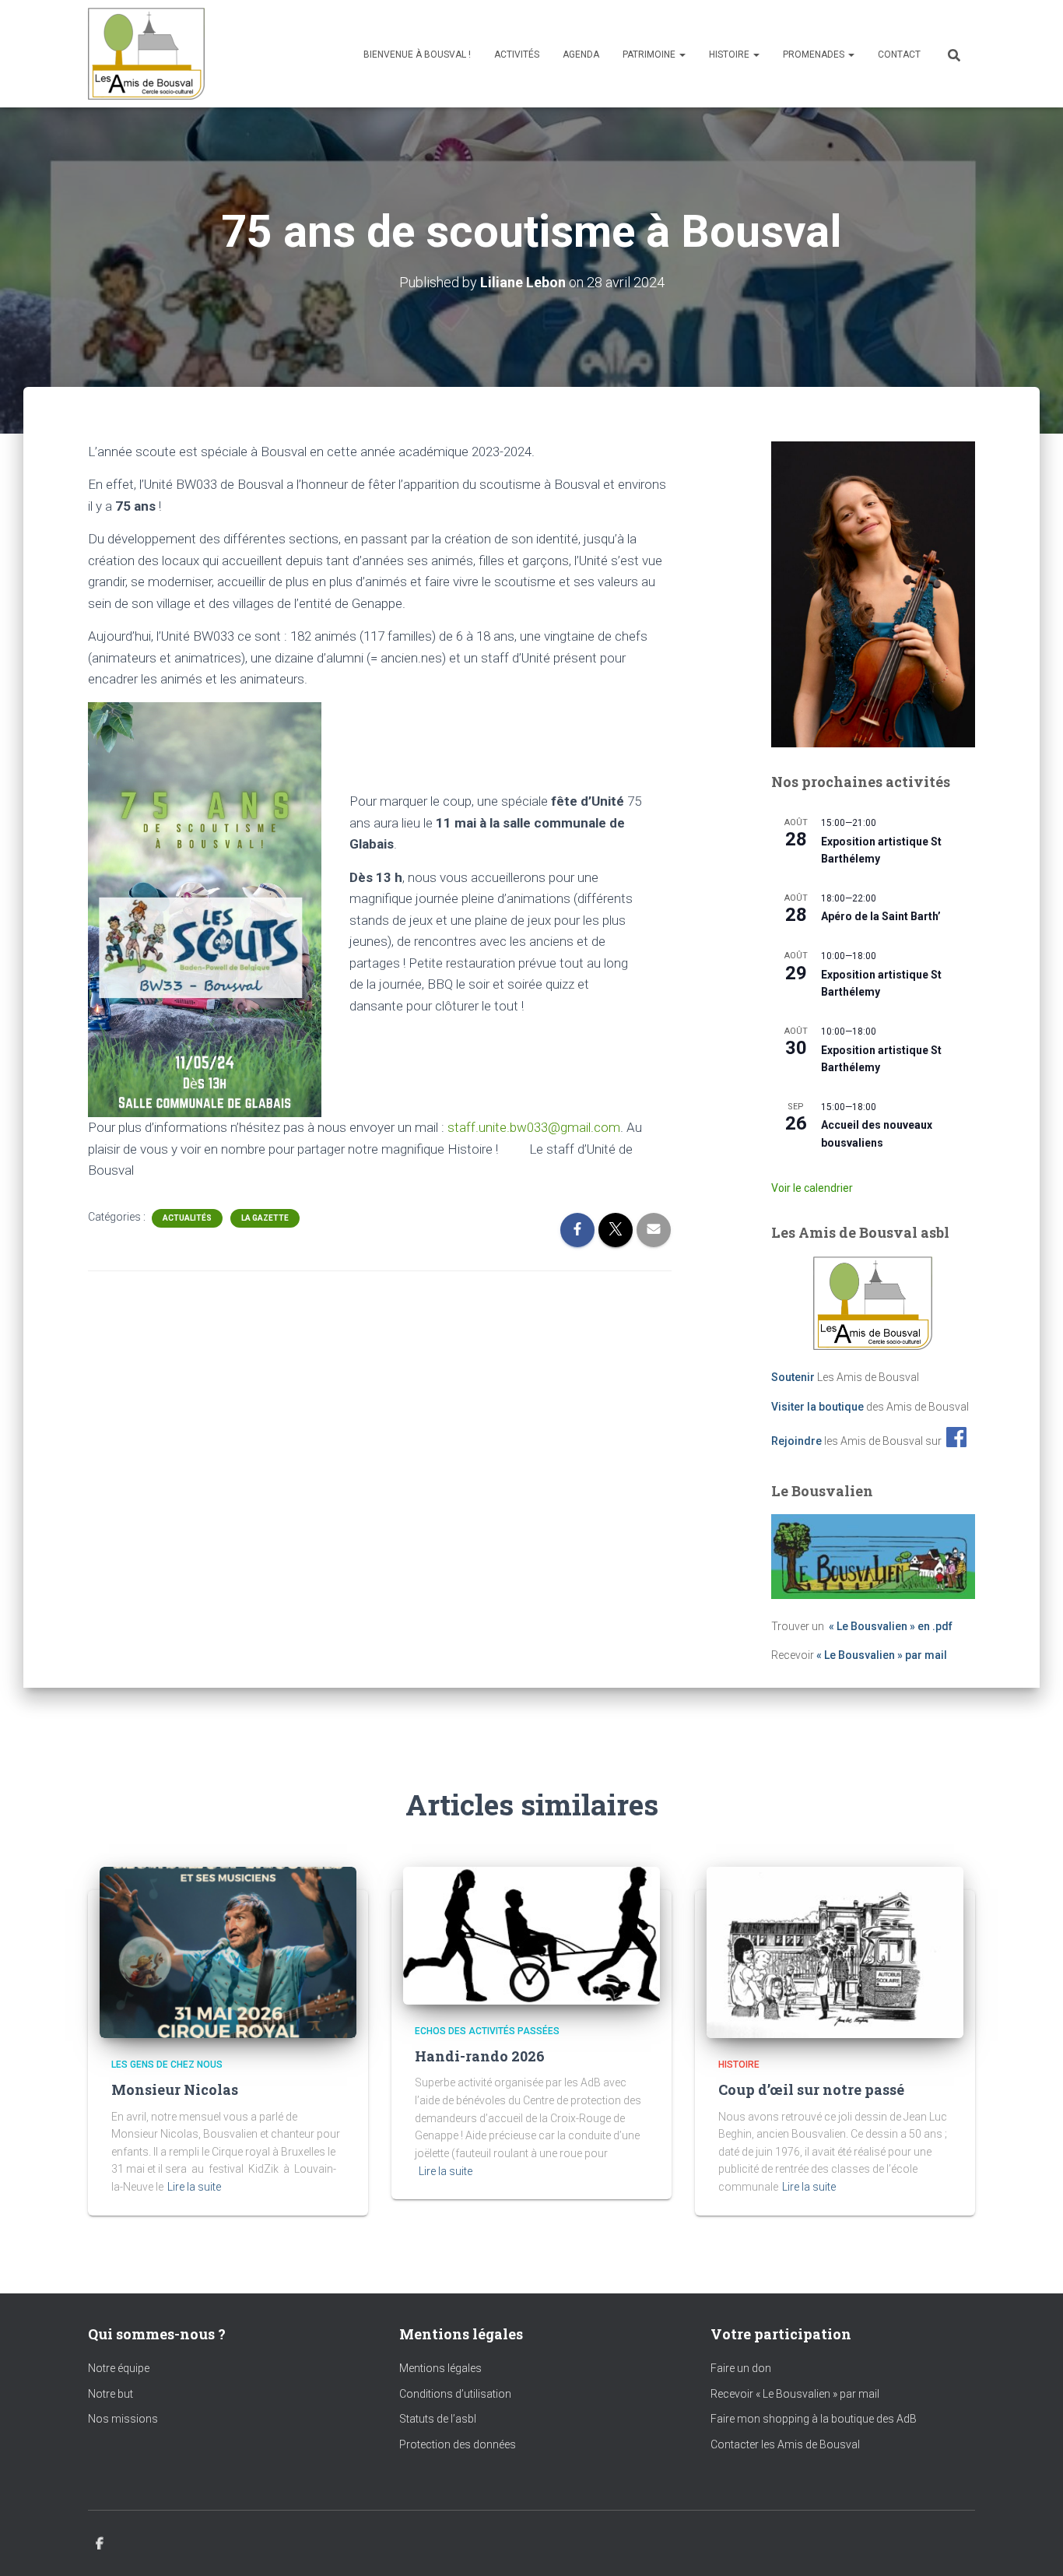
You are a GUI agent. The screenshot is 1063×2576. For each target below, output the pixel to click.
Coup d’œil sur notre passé (811, 2089)
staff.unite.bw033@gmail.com (534, 1127)
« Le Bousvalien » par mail (882, 1655)
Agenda (581, 54)
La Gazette (265, 1218)
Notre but (111, 2394)
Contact (899, 54)
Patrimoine (650, 54)
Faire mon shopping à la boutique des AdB (814, 2419)
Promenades (815, 54)
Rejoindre (796, 1441)
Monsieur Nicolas (175, 2089)
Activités (517, 54)
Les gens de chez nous (167, 2065)
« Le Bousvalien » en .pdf (891, 1626)
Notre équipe (119, 2368)
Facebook (100, 2544)
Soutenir (793, 1377)
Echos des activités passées (487, 2031)
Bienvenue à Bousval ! (417, 54)
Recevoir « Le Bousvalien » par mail (795, 2394)
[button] (682, 54)
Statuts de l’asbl (438, 2419)
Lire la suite (194, 2187)
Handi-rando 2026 (480, 2056)
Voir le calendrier (812, 1188)
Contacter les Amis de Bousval (785, 2444)
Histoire (730, 54)
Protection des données (458, 2444)
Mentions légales (440, 2368)
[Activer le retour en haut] (1032, 2545)
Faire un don (741, 2368)
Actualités (187, 1218)
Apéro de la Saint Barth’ (881, 916)
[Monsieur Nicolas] (228, 1952)
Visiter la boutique (817, 1407)
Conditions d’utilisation (455, 2394)
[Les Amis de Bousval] (146, 54)
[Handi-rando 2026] (531, 1935)
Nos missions (123, 2419)
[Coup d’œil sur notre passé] (835, 1952)
